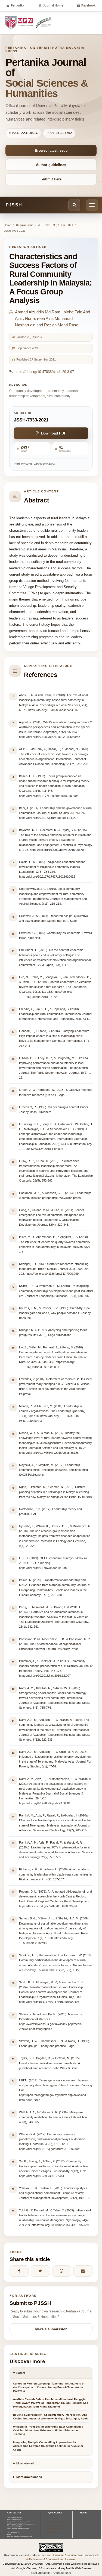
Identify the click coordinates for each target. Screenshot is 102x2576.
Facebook (88, 5)
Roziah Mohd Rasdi (62, 325)
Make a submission (51, 2329)
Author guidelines (51, 165)
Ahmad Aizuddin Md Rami (38, 312)
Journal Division (83, 2527)
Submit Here (51, 179)
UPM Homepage (53, 2533)
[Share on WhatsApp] (62, 2271)
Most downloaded (29, 2477)
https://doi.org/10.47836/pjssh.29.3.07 (44, 372)
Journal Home (53, 5)
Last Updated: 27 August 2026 (51, 2573)
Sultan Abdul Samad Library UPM (57, 2529)
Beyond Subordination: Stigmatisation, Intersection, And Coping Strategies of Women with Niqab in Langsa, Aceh (50, 2417)
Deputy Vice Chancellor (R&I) (57, 2525)
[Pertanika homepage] (29, 23)
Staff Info (83, 2523)
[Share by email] (83, 2271)
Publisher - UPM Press (55, 2523)
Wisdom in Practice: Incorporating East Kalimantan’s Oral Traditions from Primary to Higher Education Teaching (48, 2430)
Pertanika (18, 5)
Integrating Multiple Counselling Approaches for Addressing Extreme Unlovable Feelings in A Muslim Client (48, 2446)
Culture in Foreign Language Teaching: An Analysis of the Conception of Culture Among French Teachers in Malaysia (49, 2387)
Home (7, 225)
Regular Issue (25, 225)
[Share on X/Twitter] (40, 2271)
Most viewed (25, 2463)
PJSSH (14, 205)
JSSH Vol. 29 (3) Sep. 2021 (56, 225)
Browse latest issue (51, 150)
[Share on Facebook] (19, 2271)
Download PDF (54, 433)
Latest (21, 2373)
